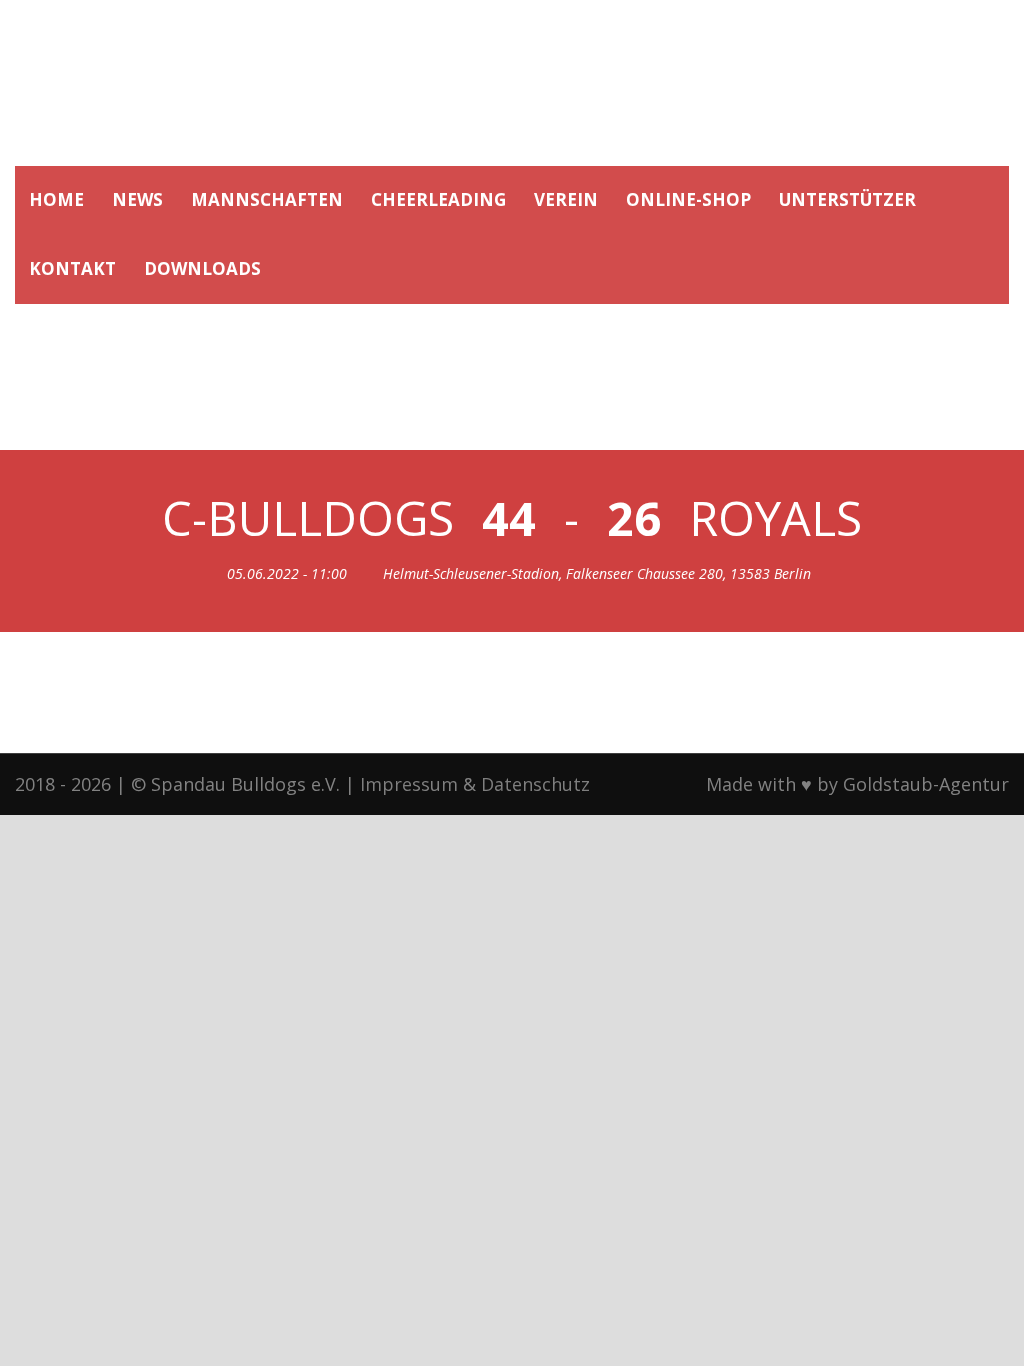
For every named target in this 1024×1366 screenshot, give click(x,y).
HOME (56, 199)
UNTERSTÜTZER (847, 199)
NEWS (137, 199)
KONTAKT (72, 268)
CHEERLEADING (438, 199)
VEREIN (566, 199)
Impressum (409, 784)
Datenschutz (535, 784)
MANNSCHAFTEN (267, 199)
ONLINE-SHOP (688, 199)
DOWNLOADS (202, 268)
